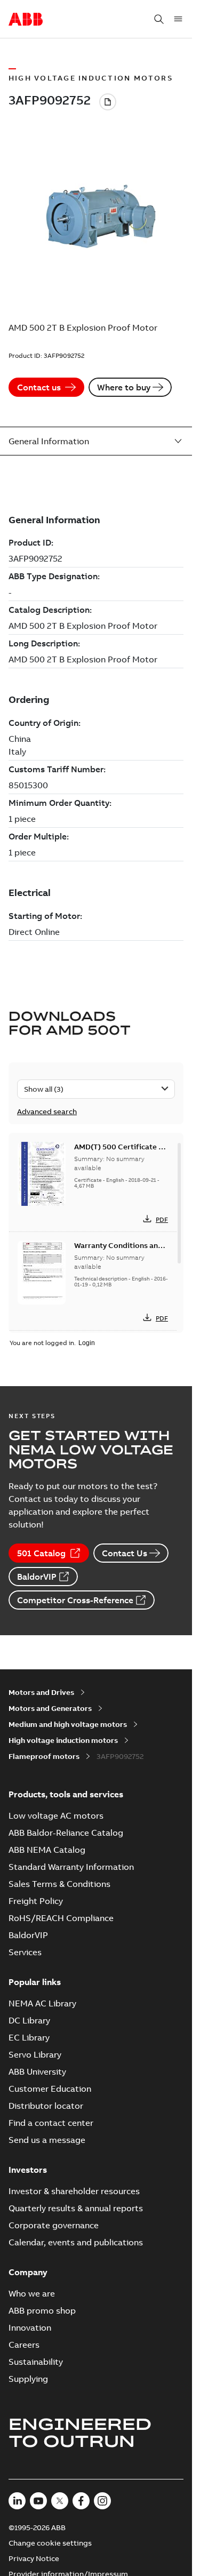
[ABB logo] (26, 20)
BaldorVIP (37, 1577)
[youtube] (38, 2501)
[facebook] (81, 2501)
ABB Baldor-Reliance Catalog (66, 1833)
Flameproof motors (44, 1756)
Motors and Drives (41, 1692)
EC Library (29, 2037)
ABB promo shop (42, 2310)
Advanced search (47, 1111)
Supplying (28, 2379)
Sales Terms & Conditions (59, 1884)
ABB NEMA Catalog (47, 1850)
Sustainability (36, 2362)
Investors (28, 2170)
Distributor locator (46, 2106)
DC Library (29, 2020)
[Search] (159, 19)
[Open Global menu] (178, 19)
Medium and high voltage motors (68, 1724)
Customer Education (50, 2089)
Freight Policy (36, 1901)
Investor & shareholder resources (74, 2191)
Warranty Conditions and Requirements (118, 1251)
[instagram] (102, 2501)
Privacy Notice (34, 2558)
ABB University (37, 2071)
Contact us (39, 387)
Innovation (30, 2327)
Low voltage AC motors (56, 1815)
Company (28, 2272)
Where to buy (124, 387)
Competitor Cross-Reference (75, 1600)
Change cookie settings (50, 2543)
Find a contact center (51, 2123)
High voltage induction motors (63, 1740)
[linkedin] (17, 2501)
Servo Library (35, 2054)
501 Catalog (41, 1553)
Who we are (32, 2293)
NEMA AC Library (42, 2003)
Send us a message (47, 2140)
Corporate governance (54, 2225)
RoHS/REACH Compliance (61, 1918)
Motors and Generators (50, 1708)
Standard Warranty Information (71, 1867)
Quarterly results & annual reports (76, 2208)
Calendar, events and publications (76, 2242)
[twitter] (60, 2501)
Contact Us (125, 1553)
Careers (24, 2345)
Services (25, 1952)
